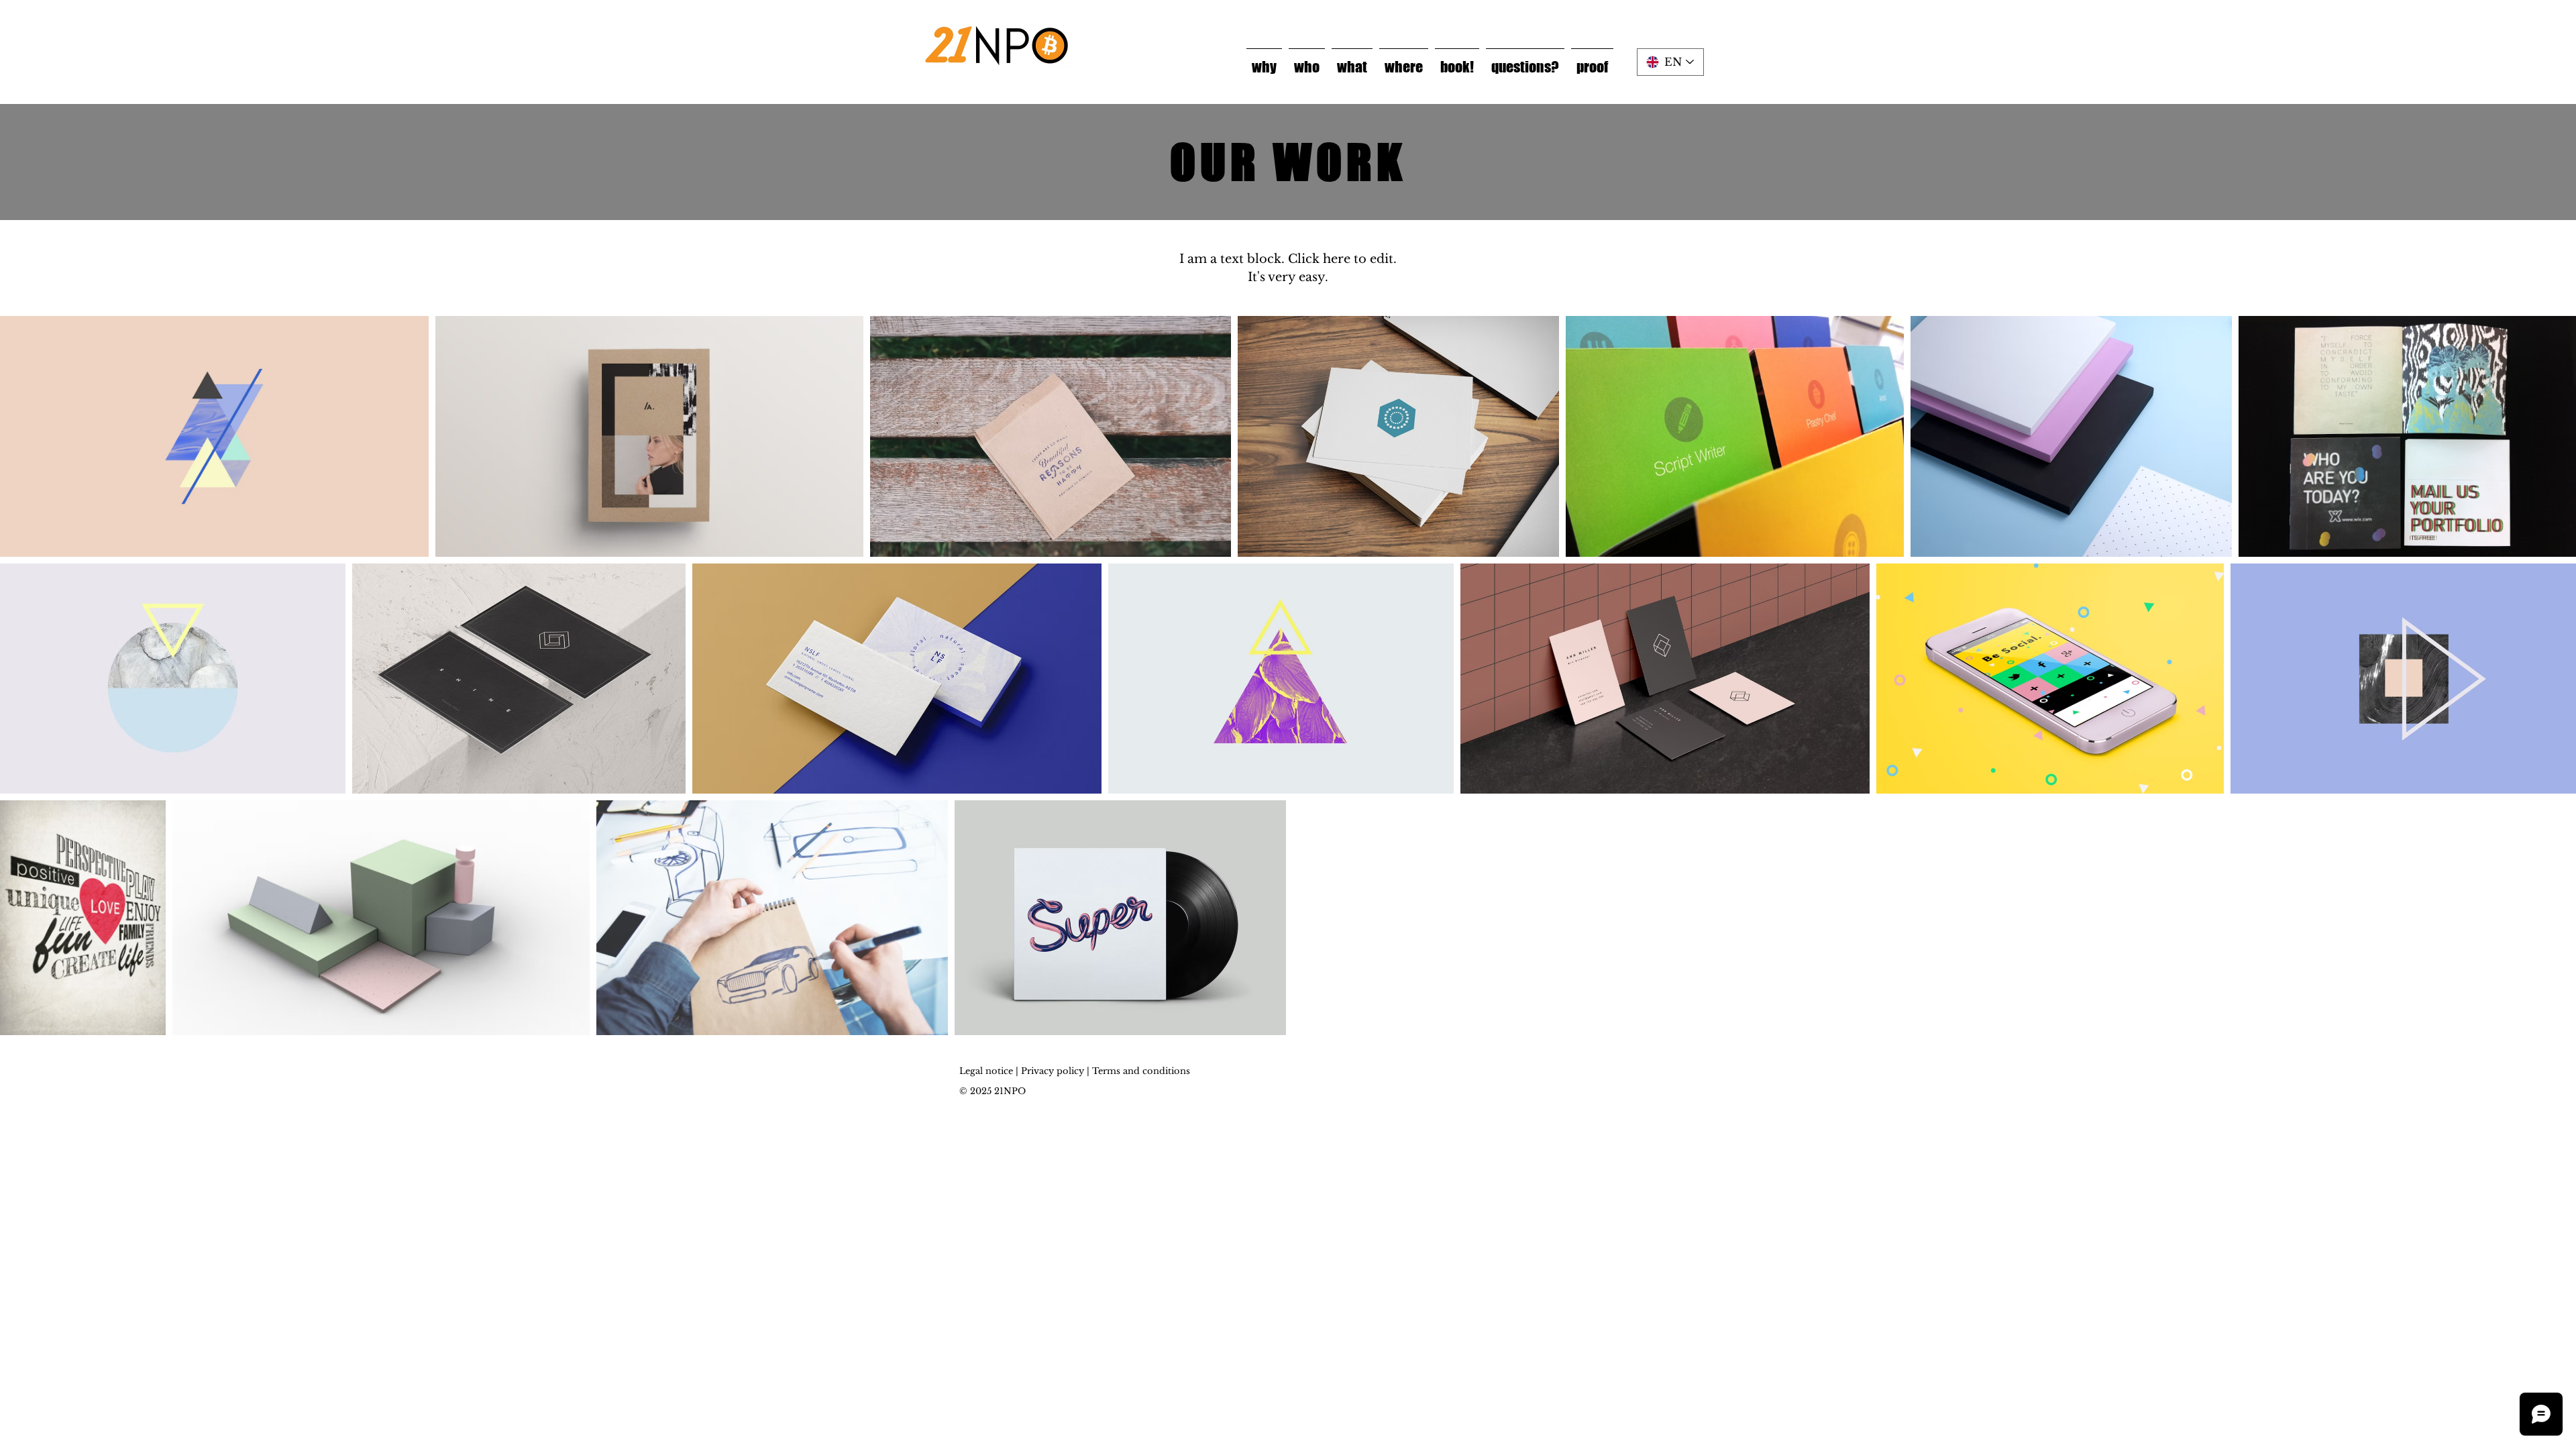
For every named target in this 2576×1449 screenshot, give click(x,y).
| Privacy (1035, 1071)
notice (999, 1071)
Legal (971, 1071)
